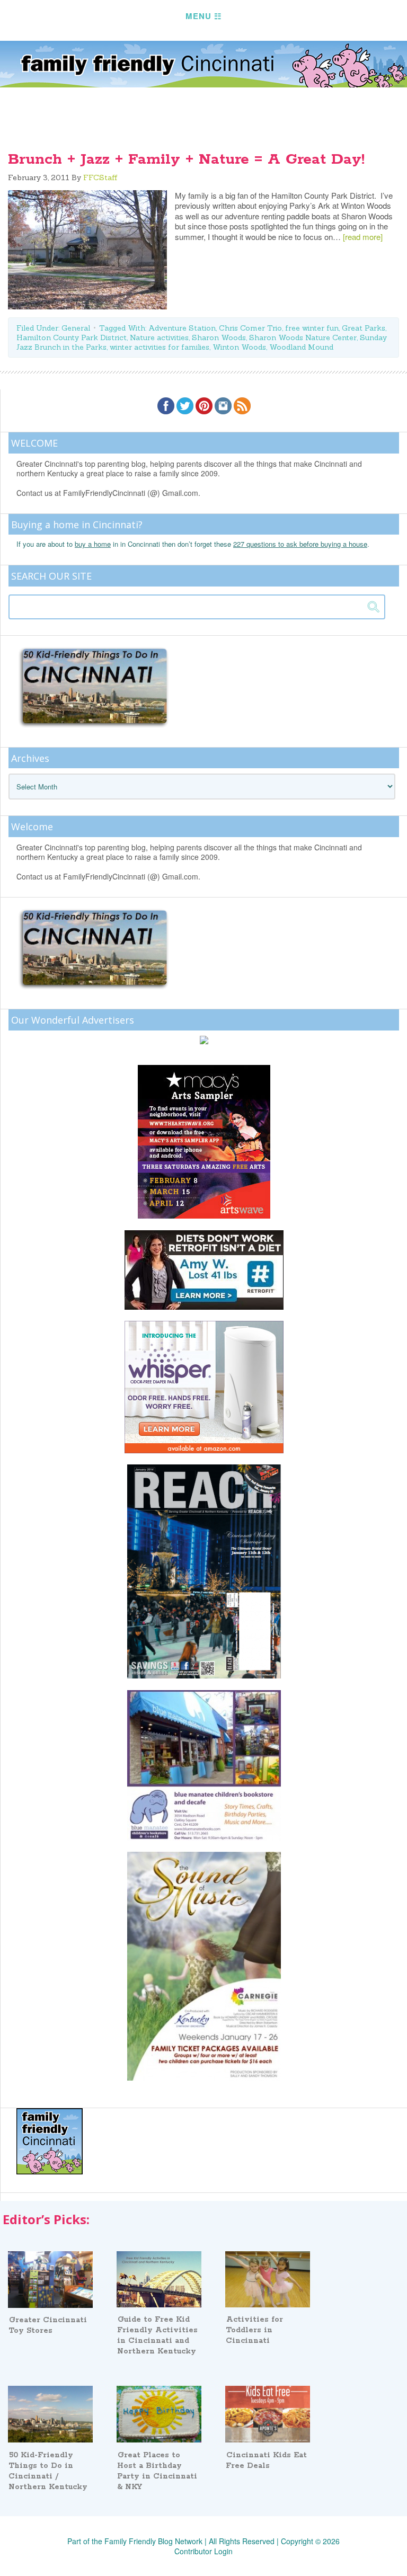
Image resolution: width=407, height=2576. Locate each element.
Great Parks (364, 328)
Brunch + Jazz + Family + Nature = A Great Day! (186, 159)
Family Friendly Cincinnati (203, 64)
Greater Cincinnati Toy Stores (48, 2325)
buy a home (93, 544)
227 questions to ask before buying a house (300, 544)
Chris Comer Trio (250, 328)
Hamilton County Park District (72, 337)
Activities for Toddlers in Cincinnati (254, 2330)
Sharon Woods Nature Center (303, 337)
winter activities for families (160, 347)
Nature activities (159, 337)
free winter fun (312, 328)
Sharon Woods (219, 337)
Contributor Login (203, 2551)
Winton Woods (239, 347)
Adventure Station (182, 328)
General (76, 328)
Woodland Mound (301, 347)
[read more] (363, 237)
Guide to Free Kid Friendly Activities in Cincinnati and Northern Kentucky (157, 2335)
